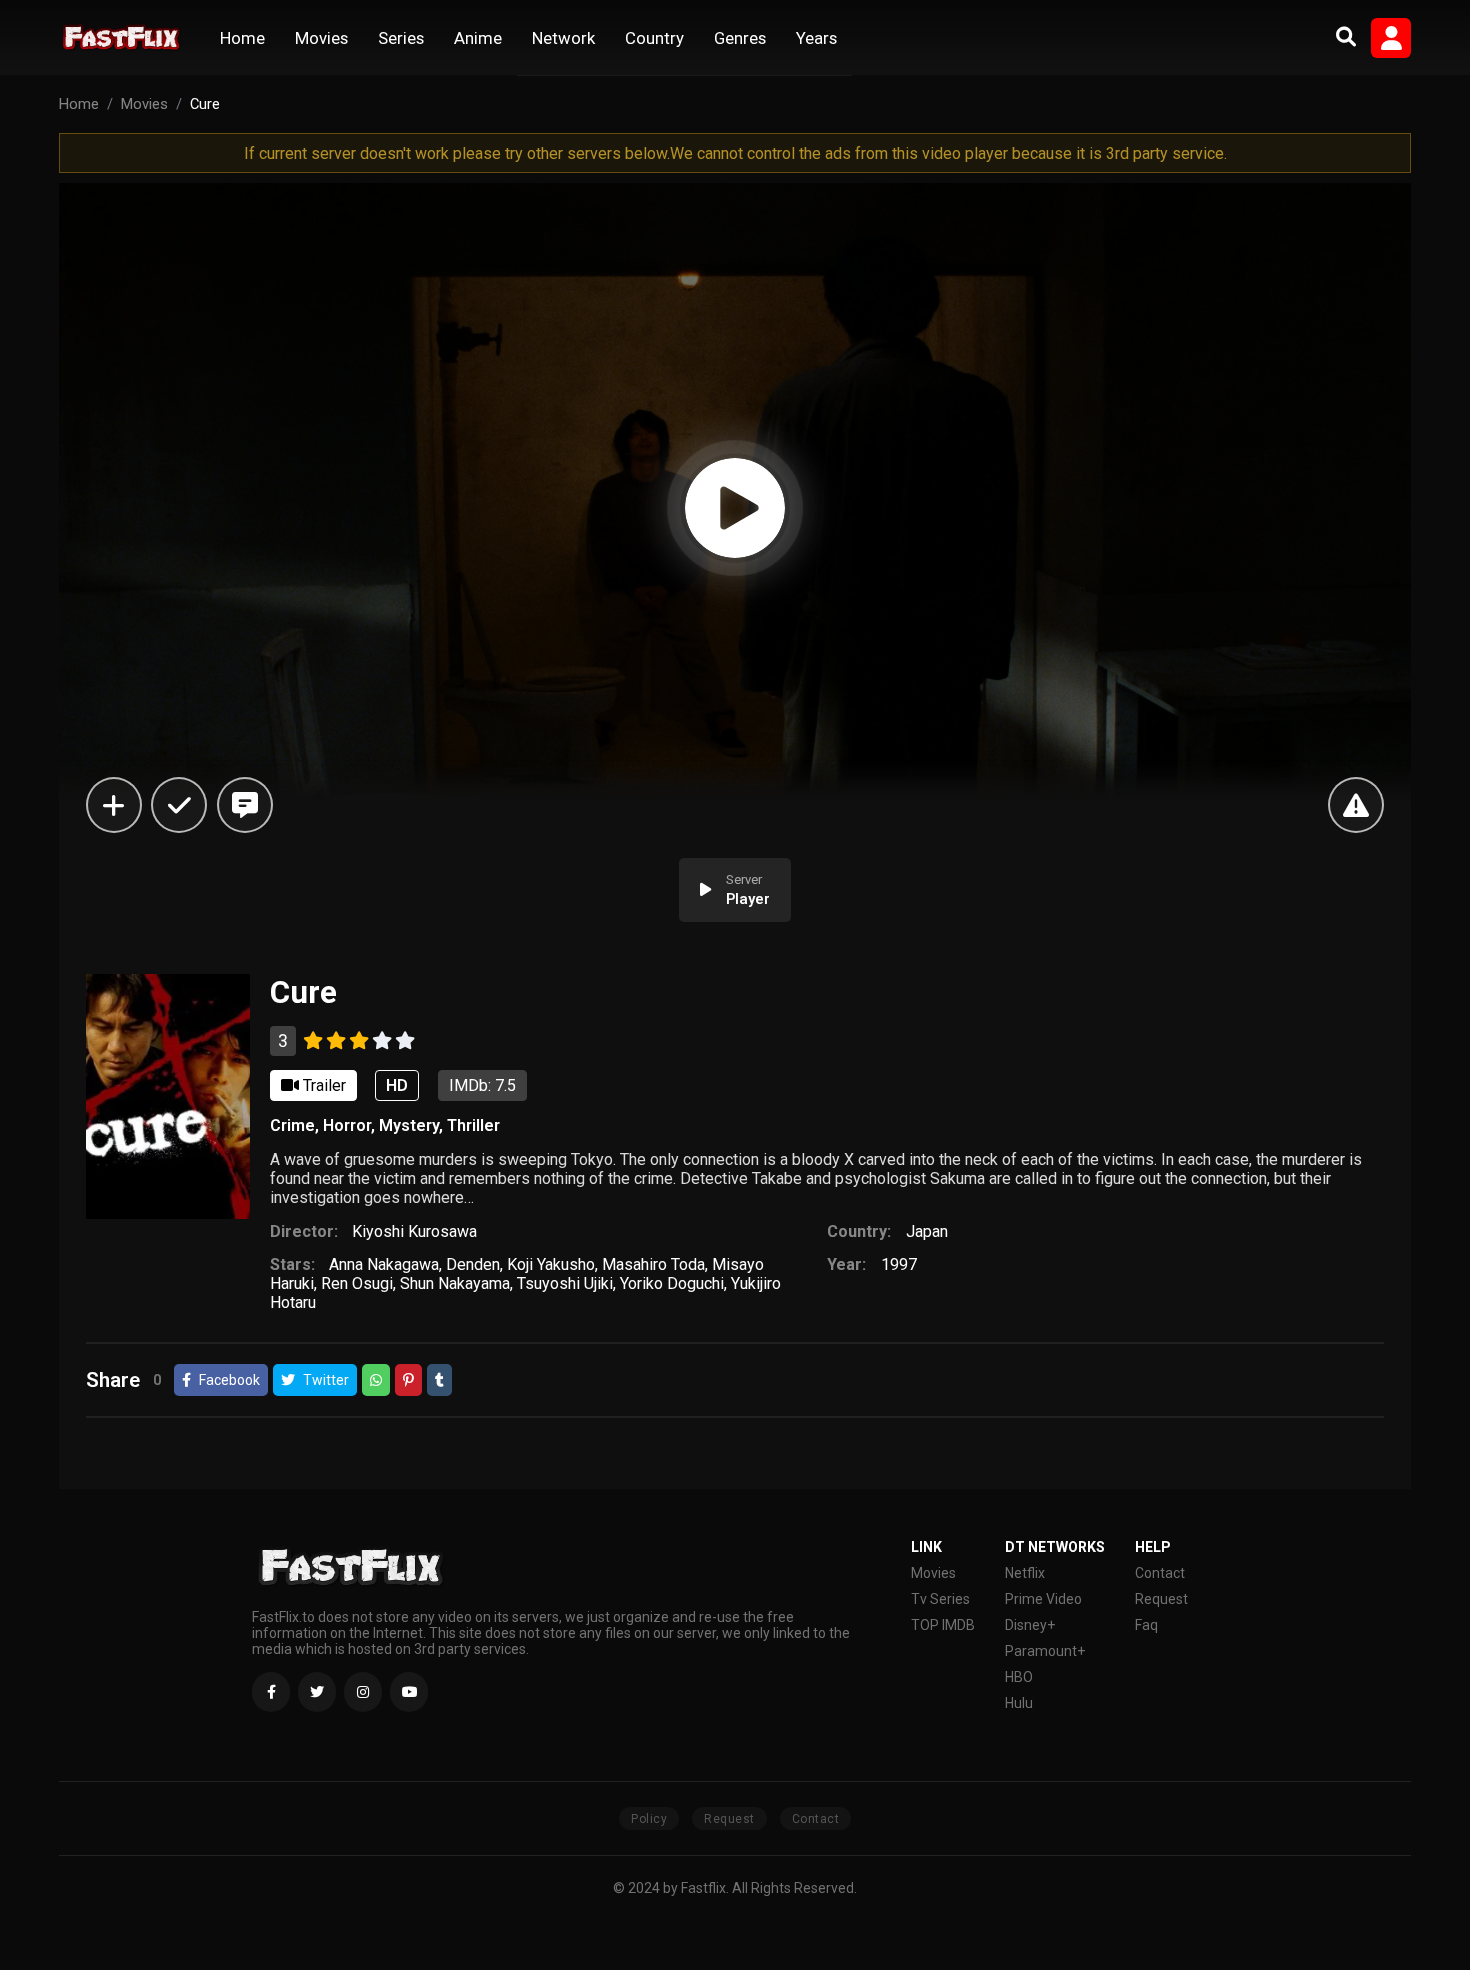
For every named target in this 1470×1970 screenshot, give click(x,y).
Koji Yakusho (551, 1264)
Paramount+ (1045, 1651)
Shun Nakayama (455, 1283)
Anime (478, 38)
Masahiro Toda (653, 1264)
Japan (927, 1231)
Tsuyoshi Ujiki (565, 1283)
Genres (740, 38)
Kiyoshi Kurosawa (414, 1231)
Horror (347, 1125)
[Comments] (245, 805)
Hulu (1019, 1703)
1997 (899, 1264)
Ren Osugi (357, 1283)
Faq (1146, 1625)
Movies (321, 38)
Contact (1160, 1573)
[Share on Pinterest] (408, 1380)
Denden (473, 1264)
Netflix (1025, 1573)
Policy (649, 1819)
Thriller (473, 1125)
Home (242, 38)
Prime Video (1043, 1599)
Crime (292, 1125)
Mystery (409, 1125)
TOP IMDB (943, 1625)
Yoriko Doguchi (672, 1283)
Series (401, 38)
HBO (1019, 1677)
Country (654, 38)
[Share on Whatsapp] (376, 1380)
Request (1161, 1599)
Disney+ (1030, 1625)
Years (816, 38)
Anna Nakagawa (384, 1264)
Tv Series (940, 1599)
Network (563, 38)
